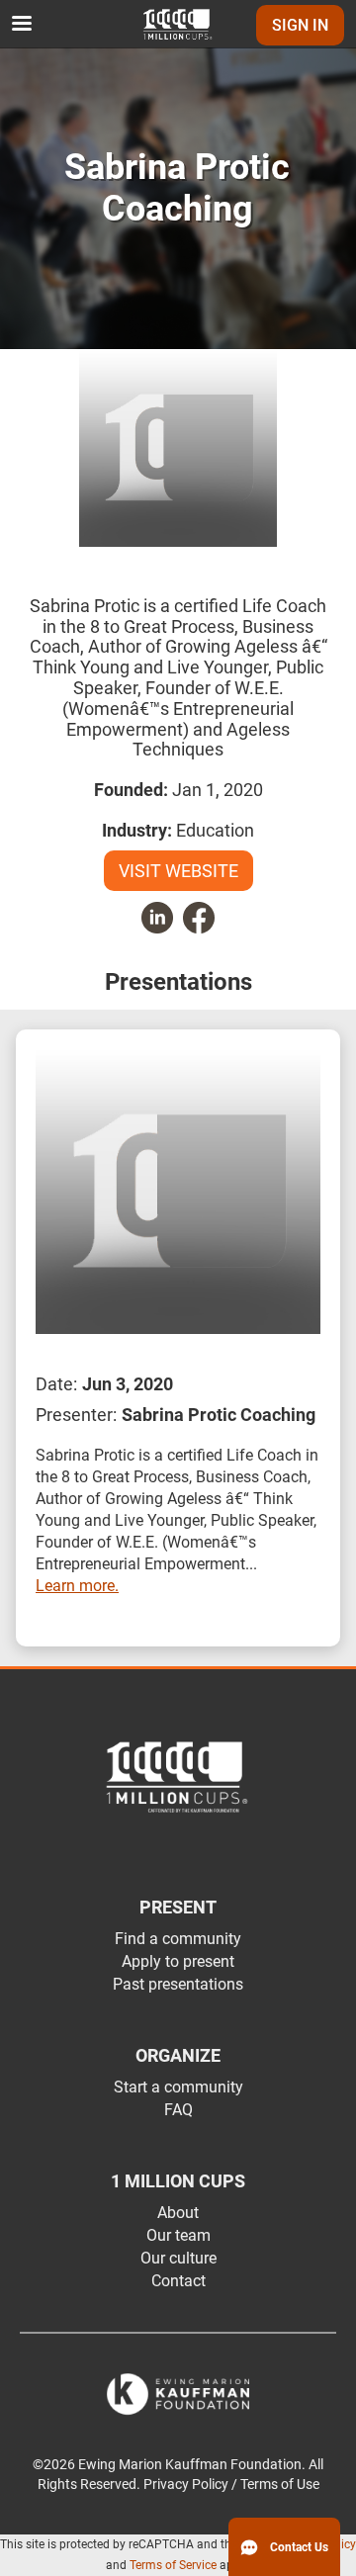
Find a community (178, 1939)
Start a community (178, 2087)
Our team (178, 2235)
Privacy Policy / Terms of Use (231, 2485)
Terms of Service (173, 2565)
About (178, 2213)
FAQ (178, 2110)
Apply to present (178, 1961)
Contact (178, 2281)
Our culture (178, 2258)
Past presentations (178, 1984)
